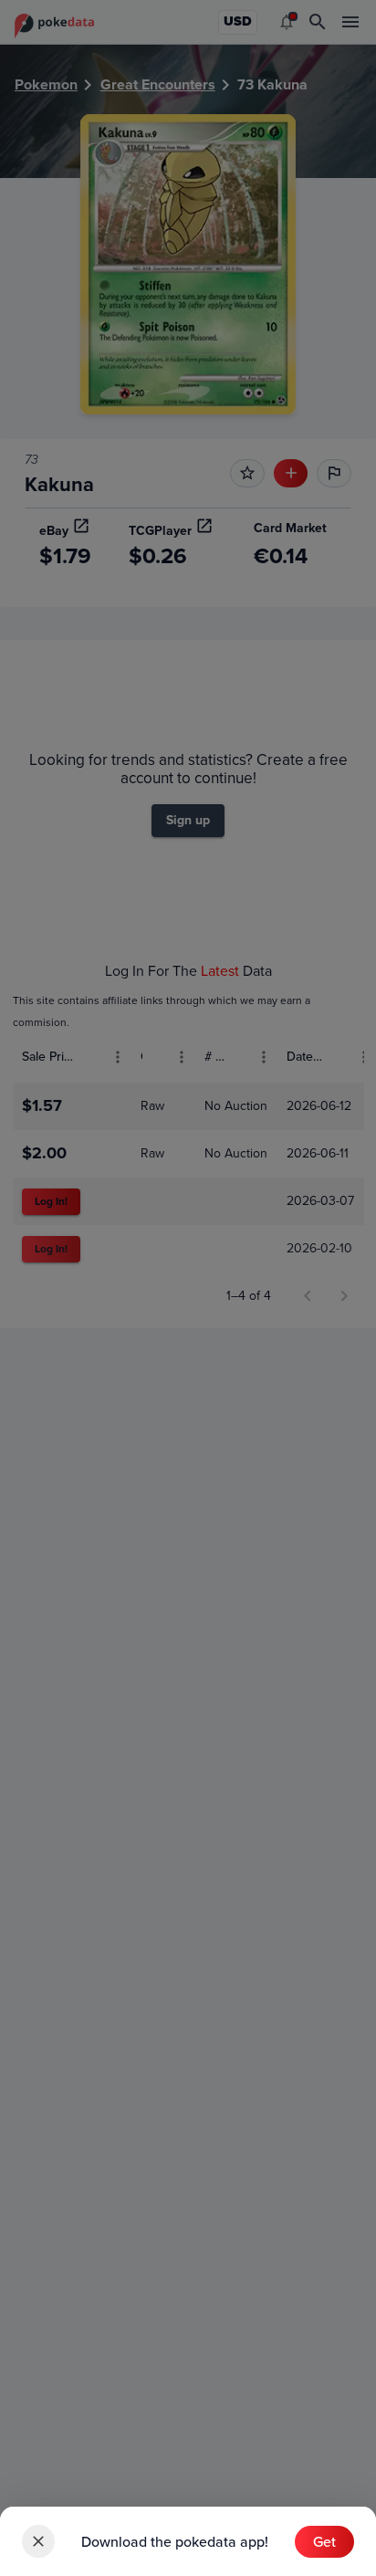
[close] (38, 2541)
